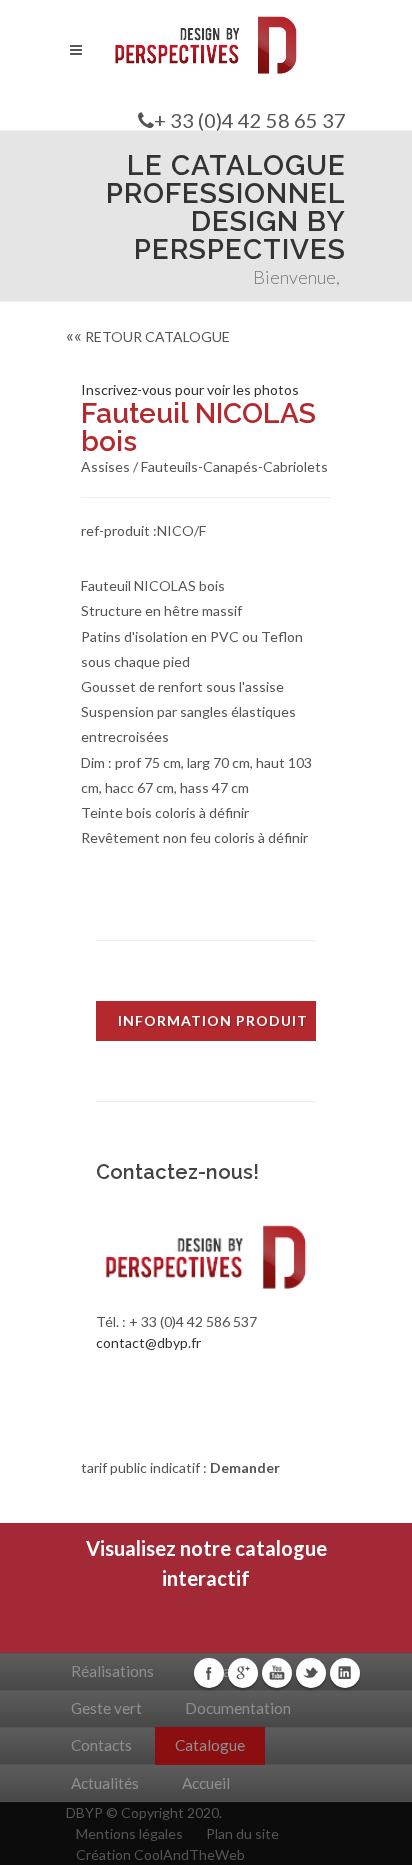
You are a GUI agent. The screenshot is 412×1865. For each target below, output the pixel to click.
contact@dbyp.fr (148, 1342)
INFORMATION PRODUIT (213, 1020)
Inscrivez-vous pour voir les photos (190, 389)
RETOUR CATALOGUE (148, 336)
